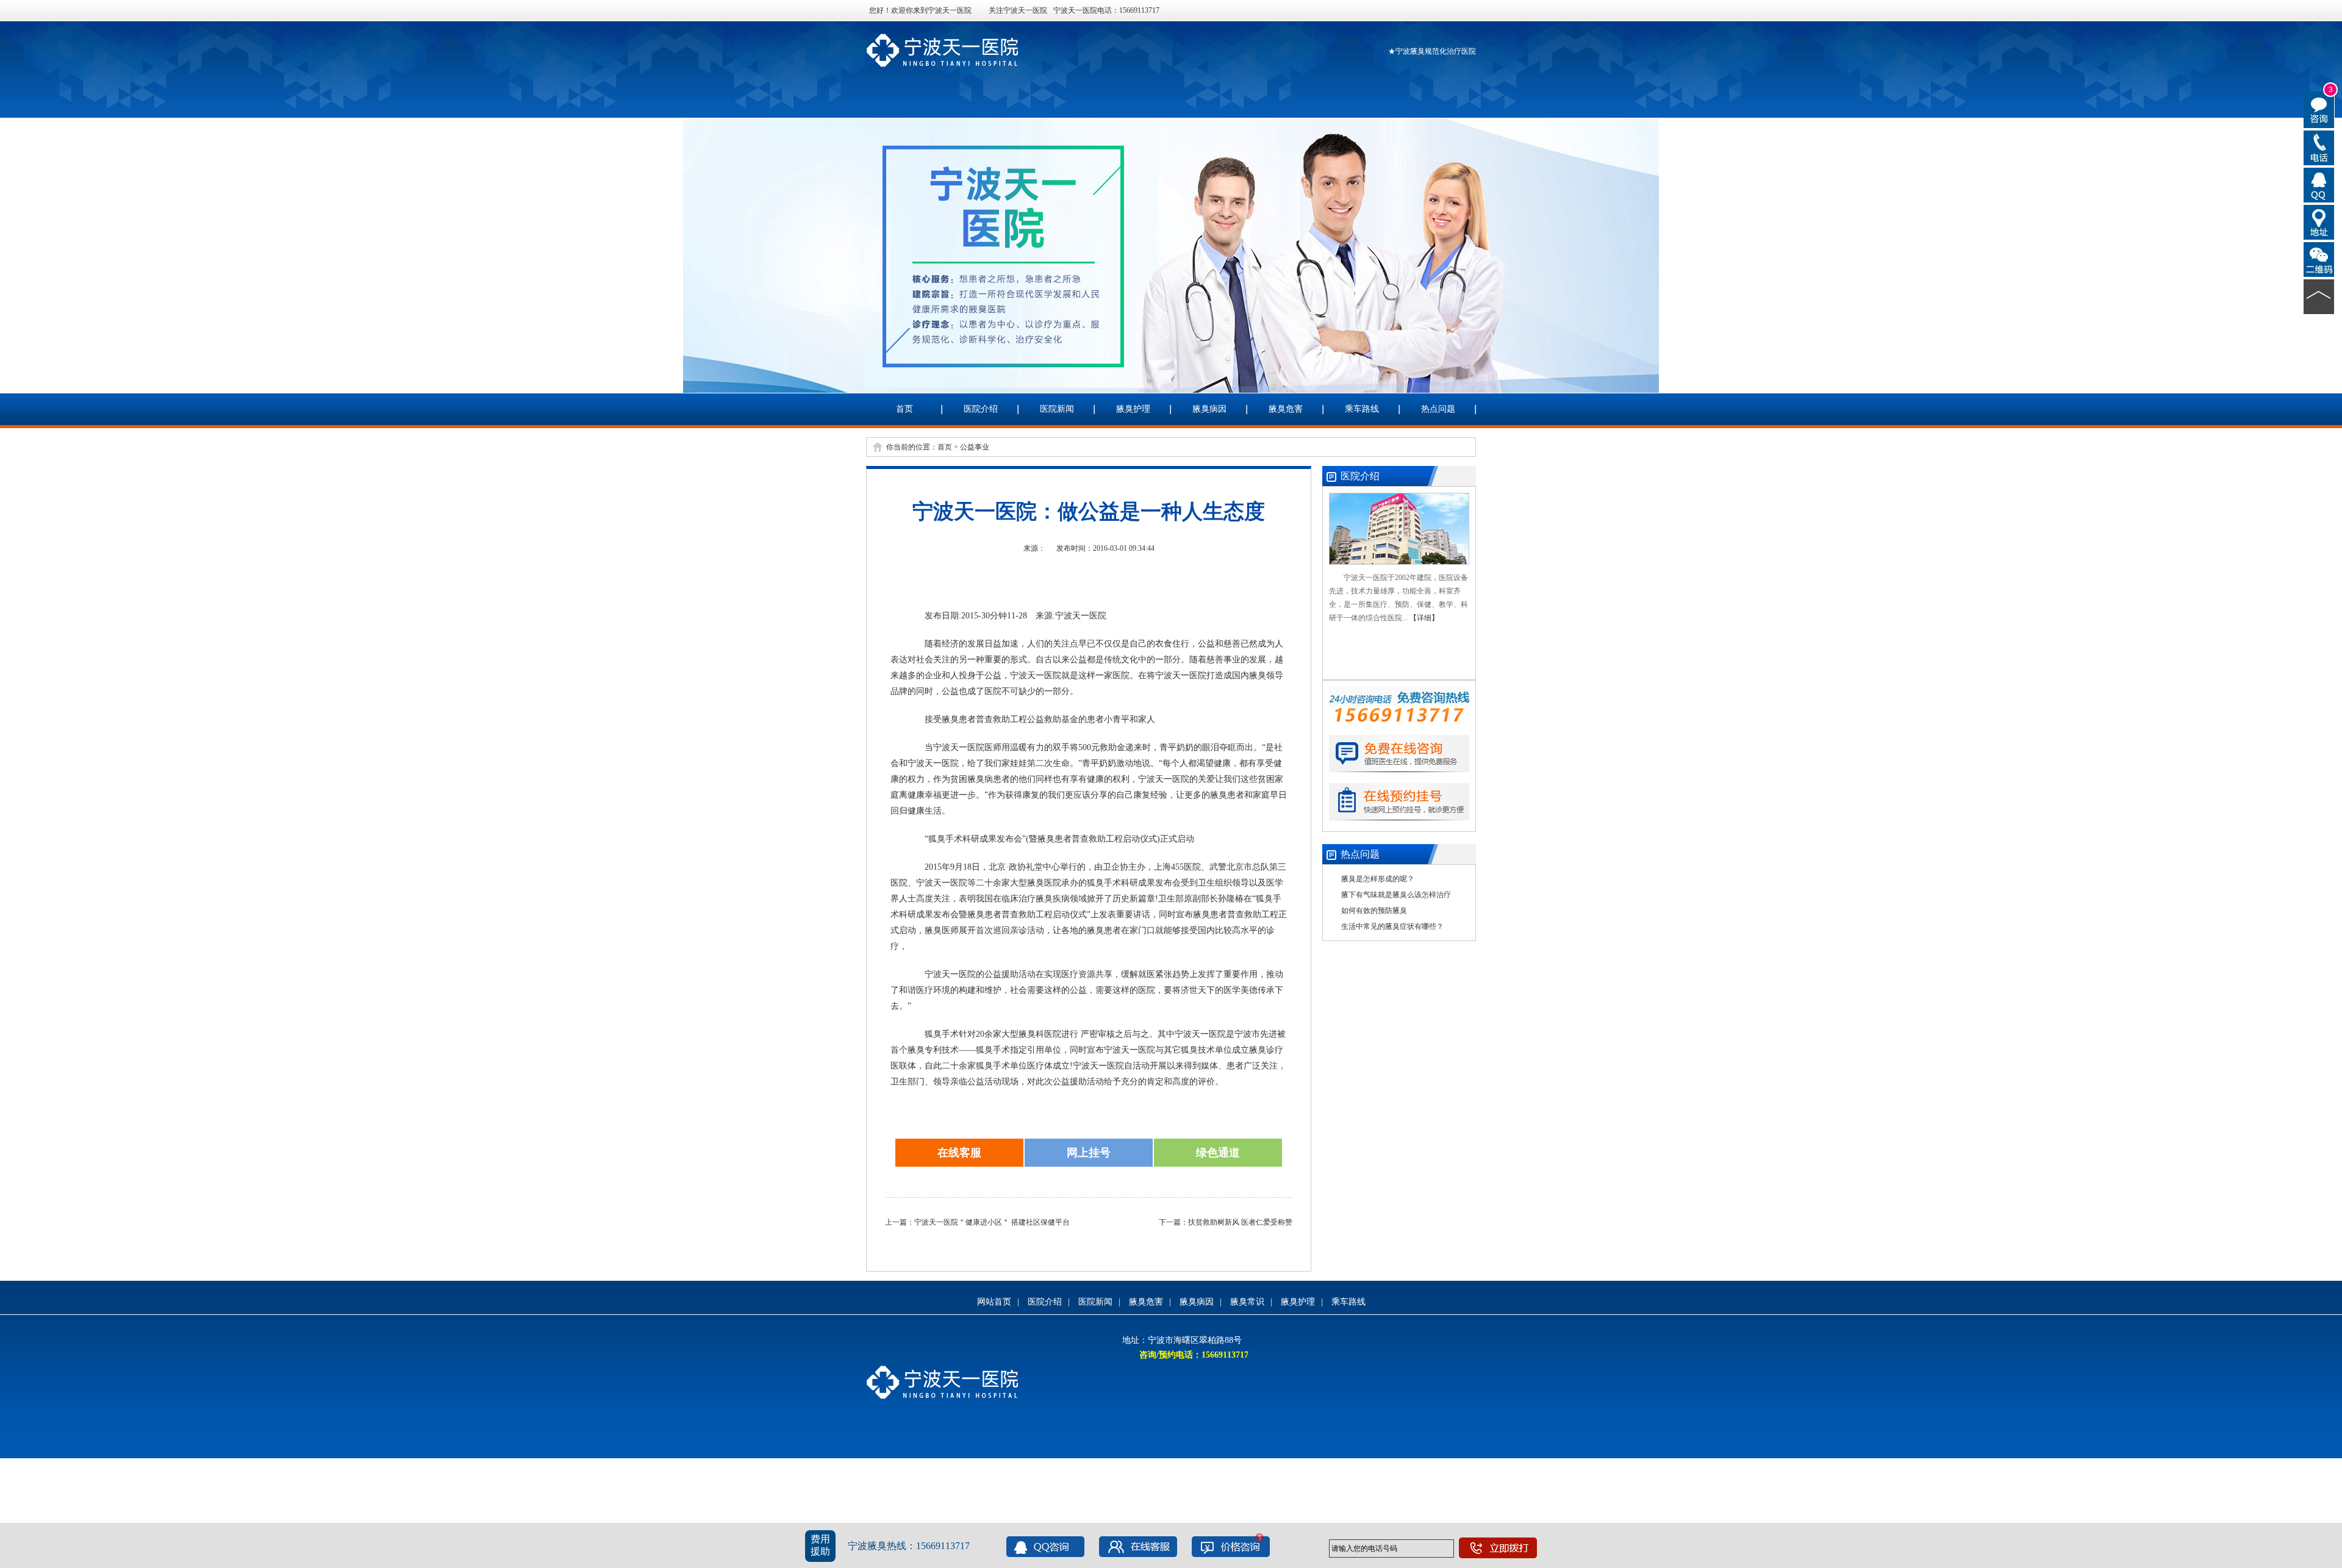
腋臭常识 (1247, 1302)
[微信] (2319, 259)
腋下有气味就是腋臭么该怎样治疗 (1396, 895)
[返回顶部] (2319, 296)
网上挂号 (1089, 1153)
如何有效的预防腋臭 (1374, 911)
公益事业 (975, 447)
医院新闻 (1057, 409)
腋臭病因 (1209, 409)
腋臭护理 (1133, 409)
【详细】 (1424, 618)
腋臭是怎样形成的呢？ (1378, 879)
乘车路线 (1362, 409)
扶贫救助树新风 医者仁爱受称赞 (1240, 1222)
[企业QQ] (2319, 184)
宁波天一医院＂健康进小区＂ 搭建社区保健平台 (992, 1222)
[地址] (2319, 221)
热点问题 (1438, 409)
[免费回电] (2319, 147)
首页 (904, 409)
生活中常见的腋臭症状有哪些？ (1392, 926)
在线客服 (959, 1153)
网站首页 (994, 1302)
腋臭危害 (1286, 409)
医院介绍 (981, 409)
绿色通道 (1218, 1153)
